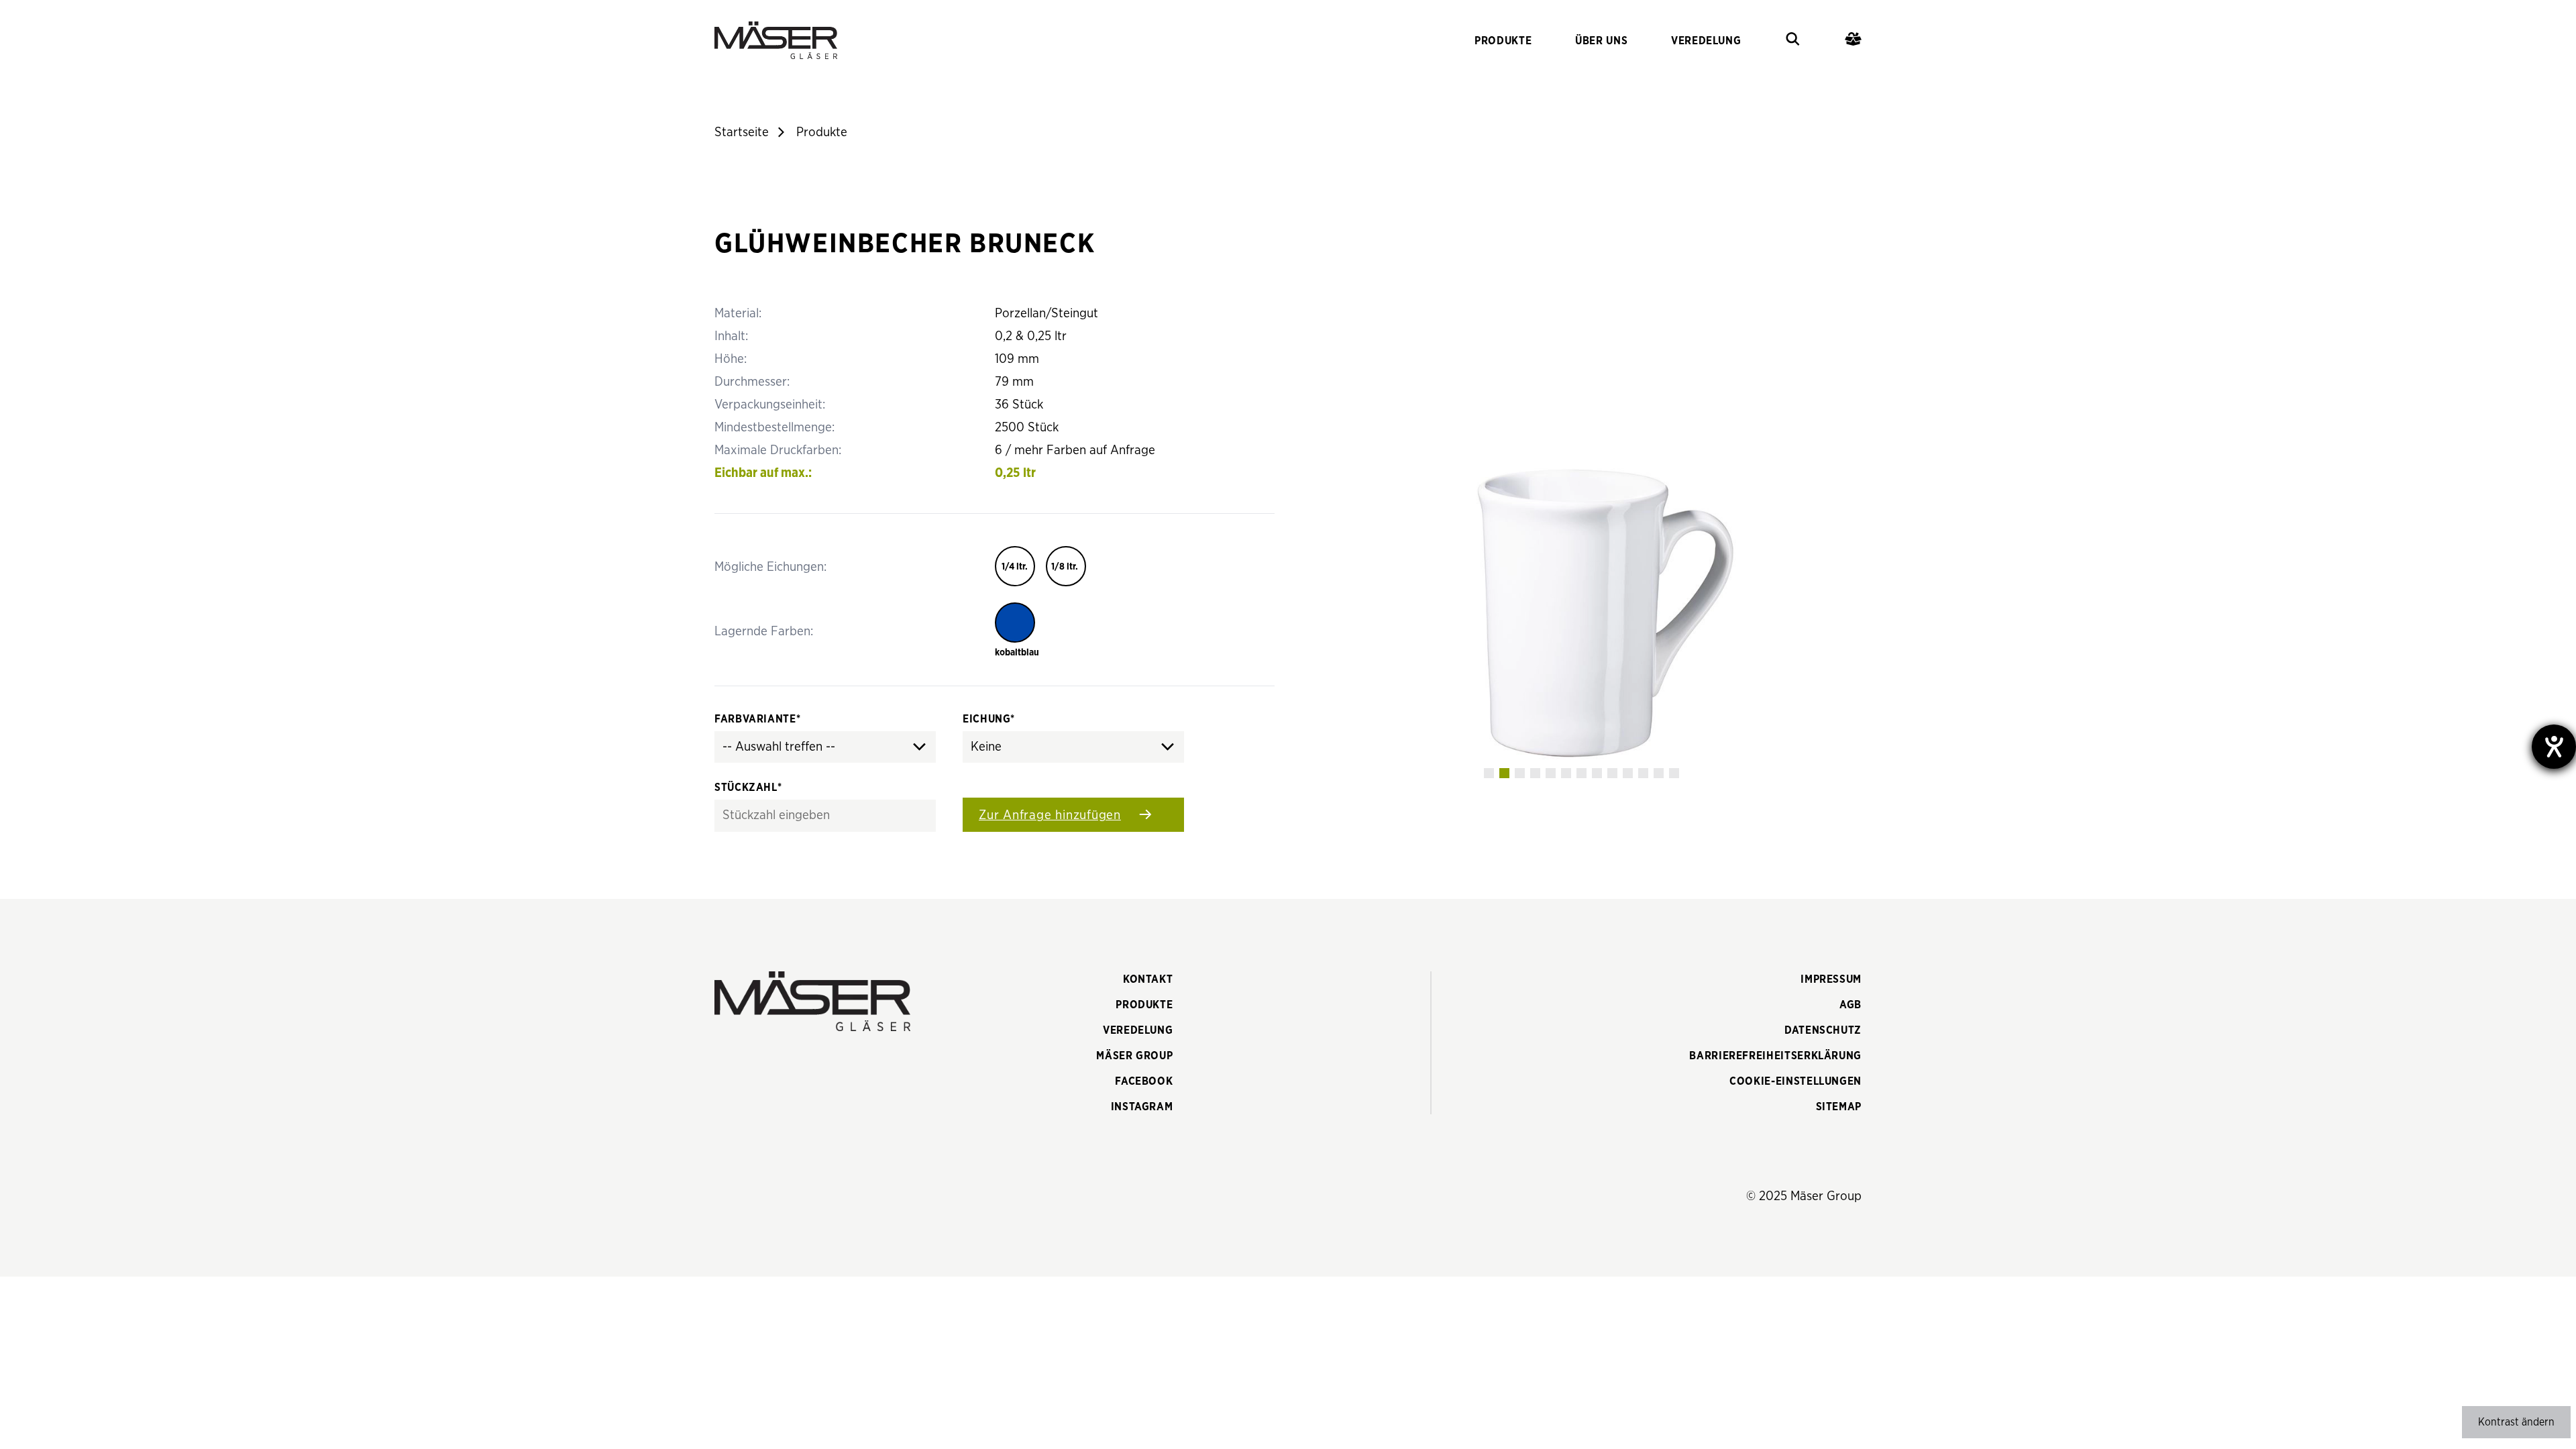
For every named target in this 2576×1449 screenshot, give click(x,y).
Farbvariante (757, 719)
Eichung (989, 719)
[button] (1489, 773)
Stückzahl (748, 788)
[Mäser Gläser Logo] (776, 40)
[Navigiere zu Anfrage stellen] (1853, 41)
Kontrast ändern (2516, 1422)
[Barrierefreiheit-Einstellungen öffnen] (2554, 747)
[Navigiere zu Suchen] (1793, 41)
